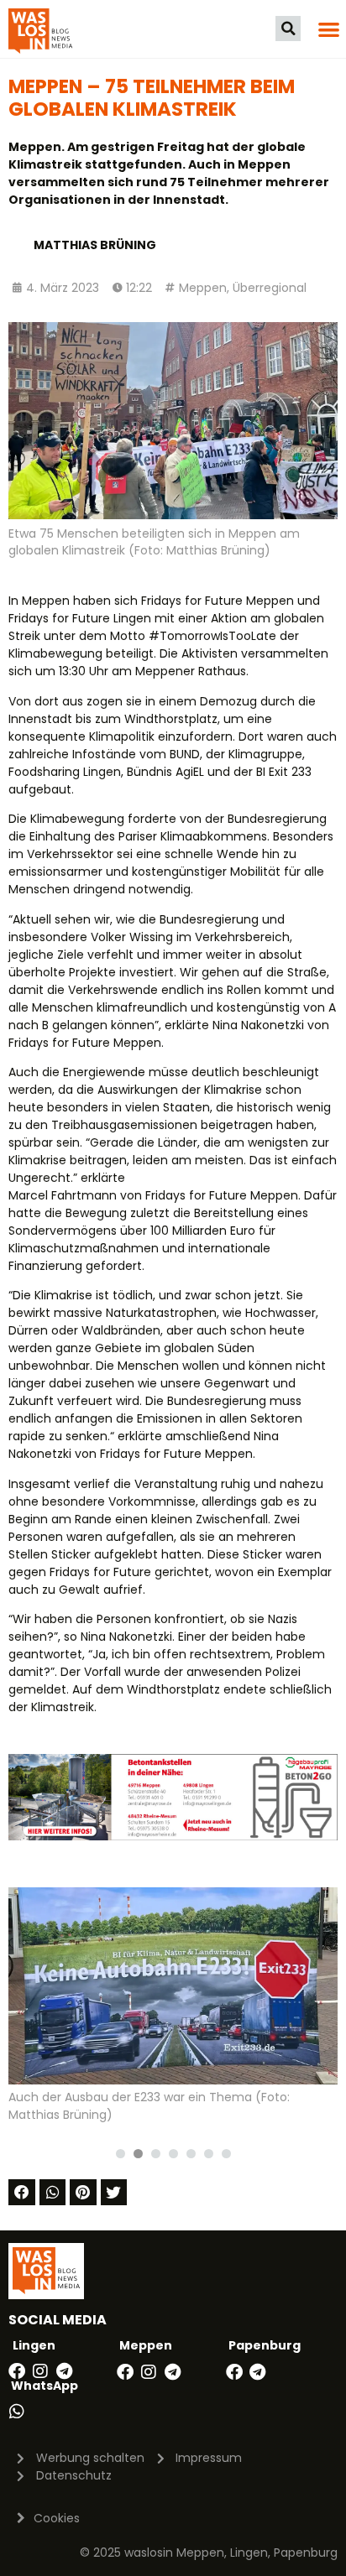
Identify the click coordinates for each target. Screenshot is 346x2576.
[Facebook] (17, 2371)
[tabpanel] (173, 2012)
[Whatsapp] (17, 2412)
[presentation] (121, 2154)
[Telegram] (64, 2371)
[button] (288, 29)
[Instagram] (40, 2371)
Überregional (270, 288)
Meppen (203, 288)
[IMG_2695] (173, 1836)
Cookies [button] (57, 2518)
